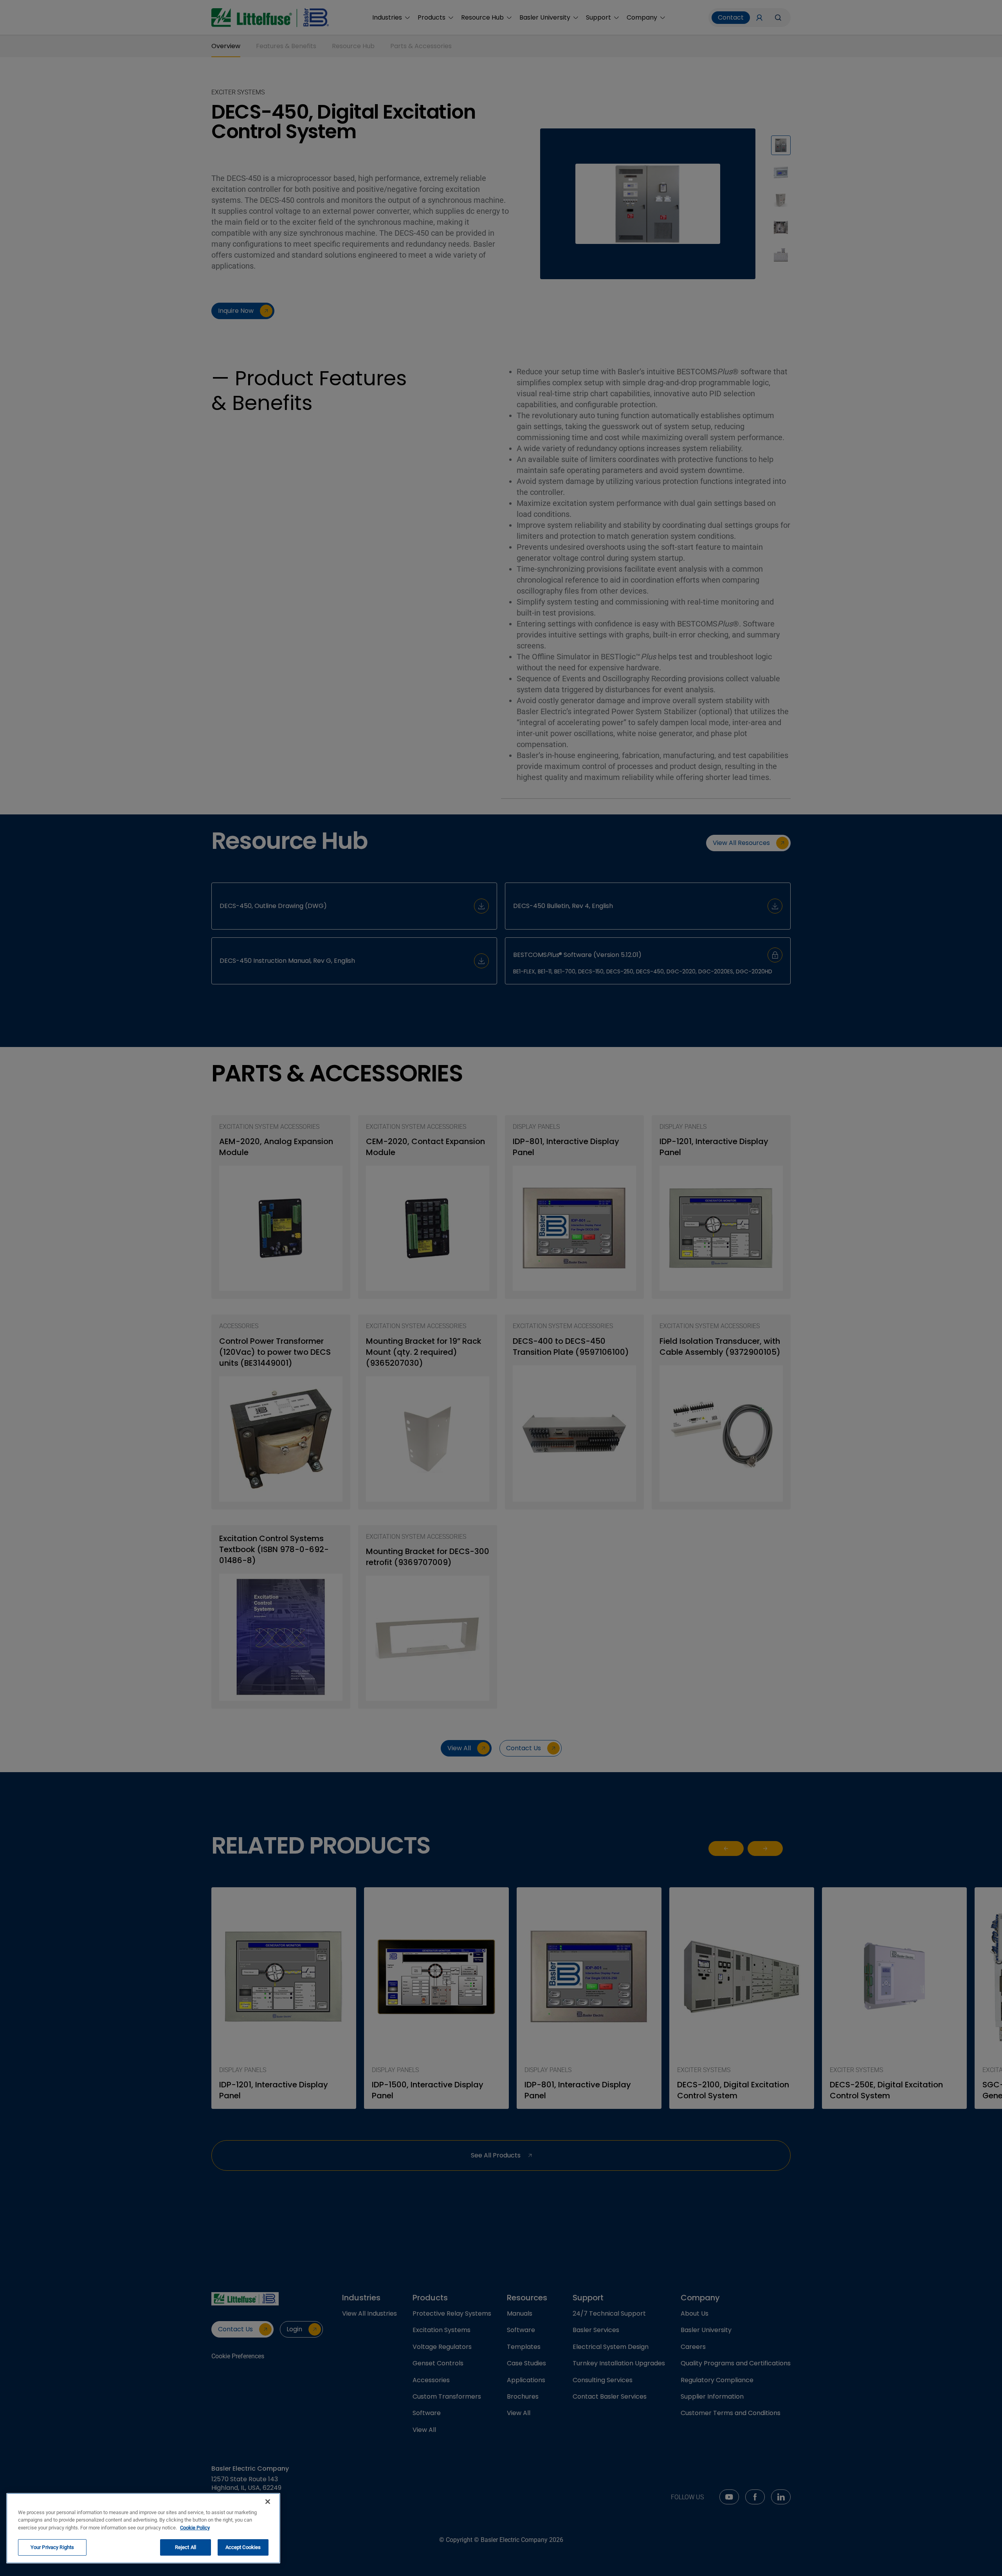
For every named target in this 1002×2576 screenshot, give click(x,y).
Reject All (186, 2547)
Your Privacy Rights (52, 2547)
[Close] (268, 2502)
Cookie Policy (195, 2528)
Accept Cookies (243, 2547)
